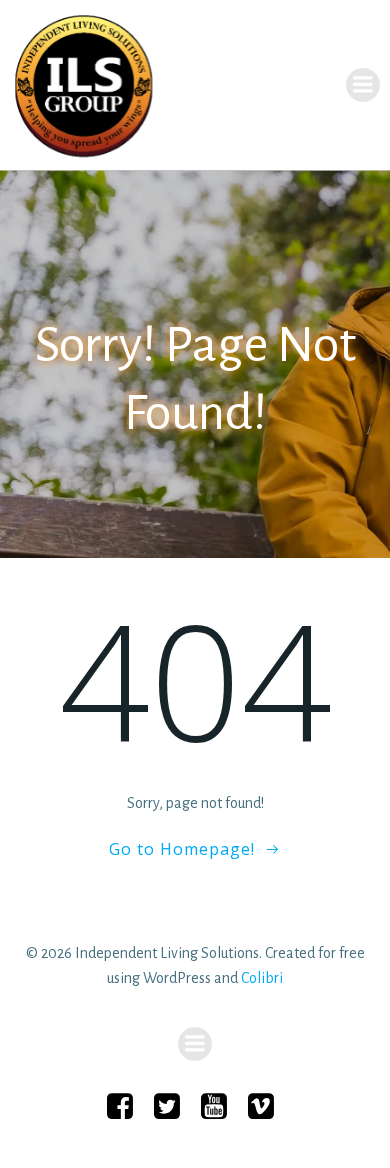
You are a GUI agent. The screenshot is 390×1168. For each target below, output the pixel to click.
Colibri (262, 978)
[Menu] (363, 85)
